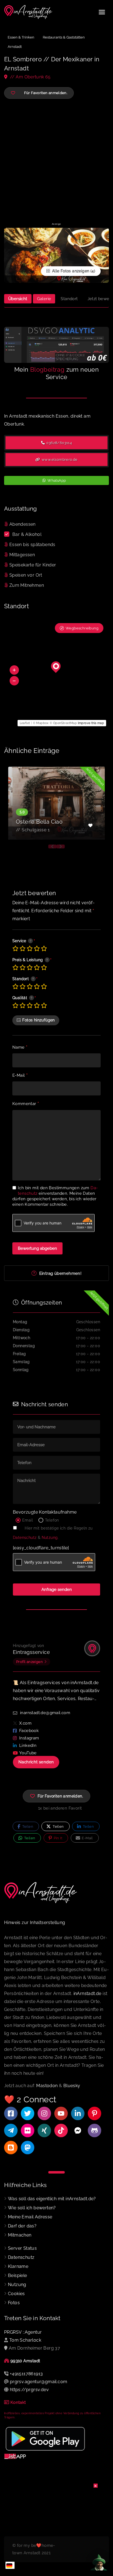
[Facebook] (11, 2113)
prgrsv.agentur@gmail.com (39, 2382)
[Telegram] (11, 2130)
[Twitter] (28, 2113)
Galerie (44, 299)
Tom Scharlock (25, 2340)
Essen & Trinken (21, 37)
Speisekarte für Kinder (33, 565)
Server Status (22, 2248)
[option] (56, 803)
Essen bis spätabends (32, 545)
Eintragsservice (31, 1652)
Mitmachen (20, 2235)
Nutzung (50, 1538)
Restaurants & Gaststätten (64, 37)
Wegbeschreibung (82, 628)
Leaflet (25, 723)
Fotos (14, 2303)
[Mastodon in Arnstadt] (28, 2148)
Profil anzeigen (29, 1662)
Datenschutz (25, 1538)
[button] (14, 670)
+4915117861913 (26, 2374)
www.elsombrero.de (59, 460)
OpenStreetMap (65, 723)
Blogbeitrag (47, 369)
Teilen (27, 1827)
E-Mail (20, 1076)
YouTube (28, 1753)
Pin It (57, 1838)
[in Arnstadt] (29, 12)
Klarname (18, 2266)
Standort (69, 299)
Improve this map (91, 723)
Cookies (16, 2294)
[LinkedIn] (78, 2113)
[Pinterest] (94, 2113)
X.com (25, 1723)
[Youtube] (61, 2113)
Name (20, 1048)
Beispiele (18, 2275)
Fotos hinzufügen (38, 1020)
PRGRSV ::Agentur (23, 2332)
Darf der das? (22, 2226)
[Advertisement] (56, 160)
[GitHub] (94, 2130)
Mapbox (42, 723)
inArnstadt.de (87, 1993)
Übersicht (18, 299)
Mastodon (47, 2086)
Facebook (29, 1731)
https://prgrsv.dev (29, 2390)
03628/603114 (59, 443)
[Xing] (44, 2130)
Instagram (29, 1738)
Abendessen (22, 524)
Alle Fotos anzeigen (70, 271)
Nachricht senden (36, 1762)
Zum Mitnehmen (27, 585)
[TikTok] (61, 2130)
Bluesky (72, 2086)
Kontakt (18, 2402)
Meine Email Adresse (30, 2217)
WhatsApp (56, 480)
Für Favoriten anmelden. (60, 1796)
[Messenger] (78, 2130)
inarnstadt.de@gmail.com (45, 1713)
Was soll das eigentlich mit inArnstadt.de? (52, 2199)
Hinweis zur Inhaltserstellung (35, 1923)
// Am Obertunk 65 (30, 77)
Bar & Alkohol (27, 534)
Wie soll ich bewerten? (32, 2208)
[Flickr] (28, 2130)
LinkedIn (28, 1745)
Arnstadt (15, 47)
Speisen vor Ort (26, 575)
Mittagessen (22, 555)
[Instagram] (44, 2113)
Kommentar (26, 1104)
